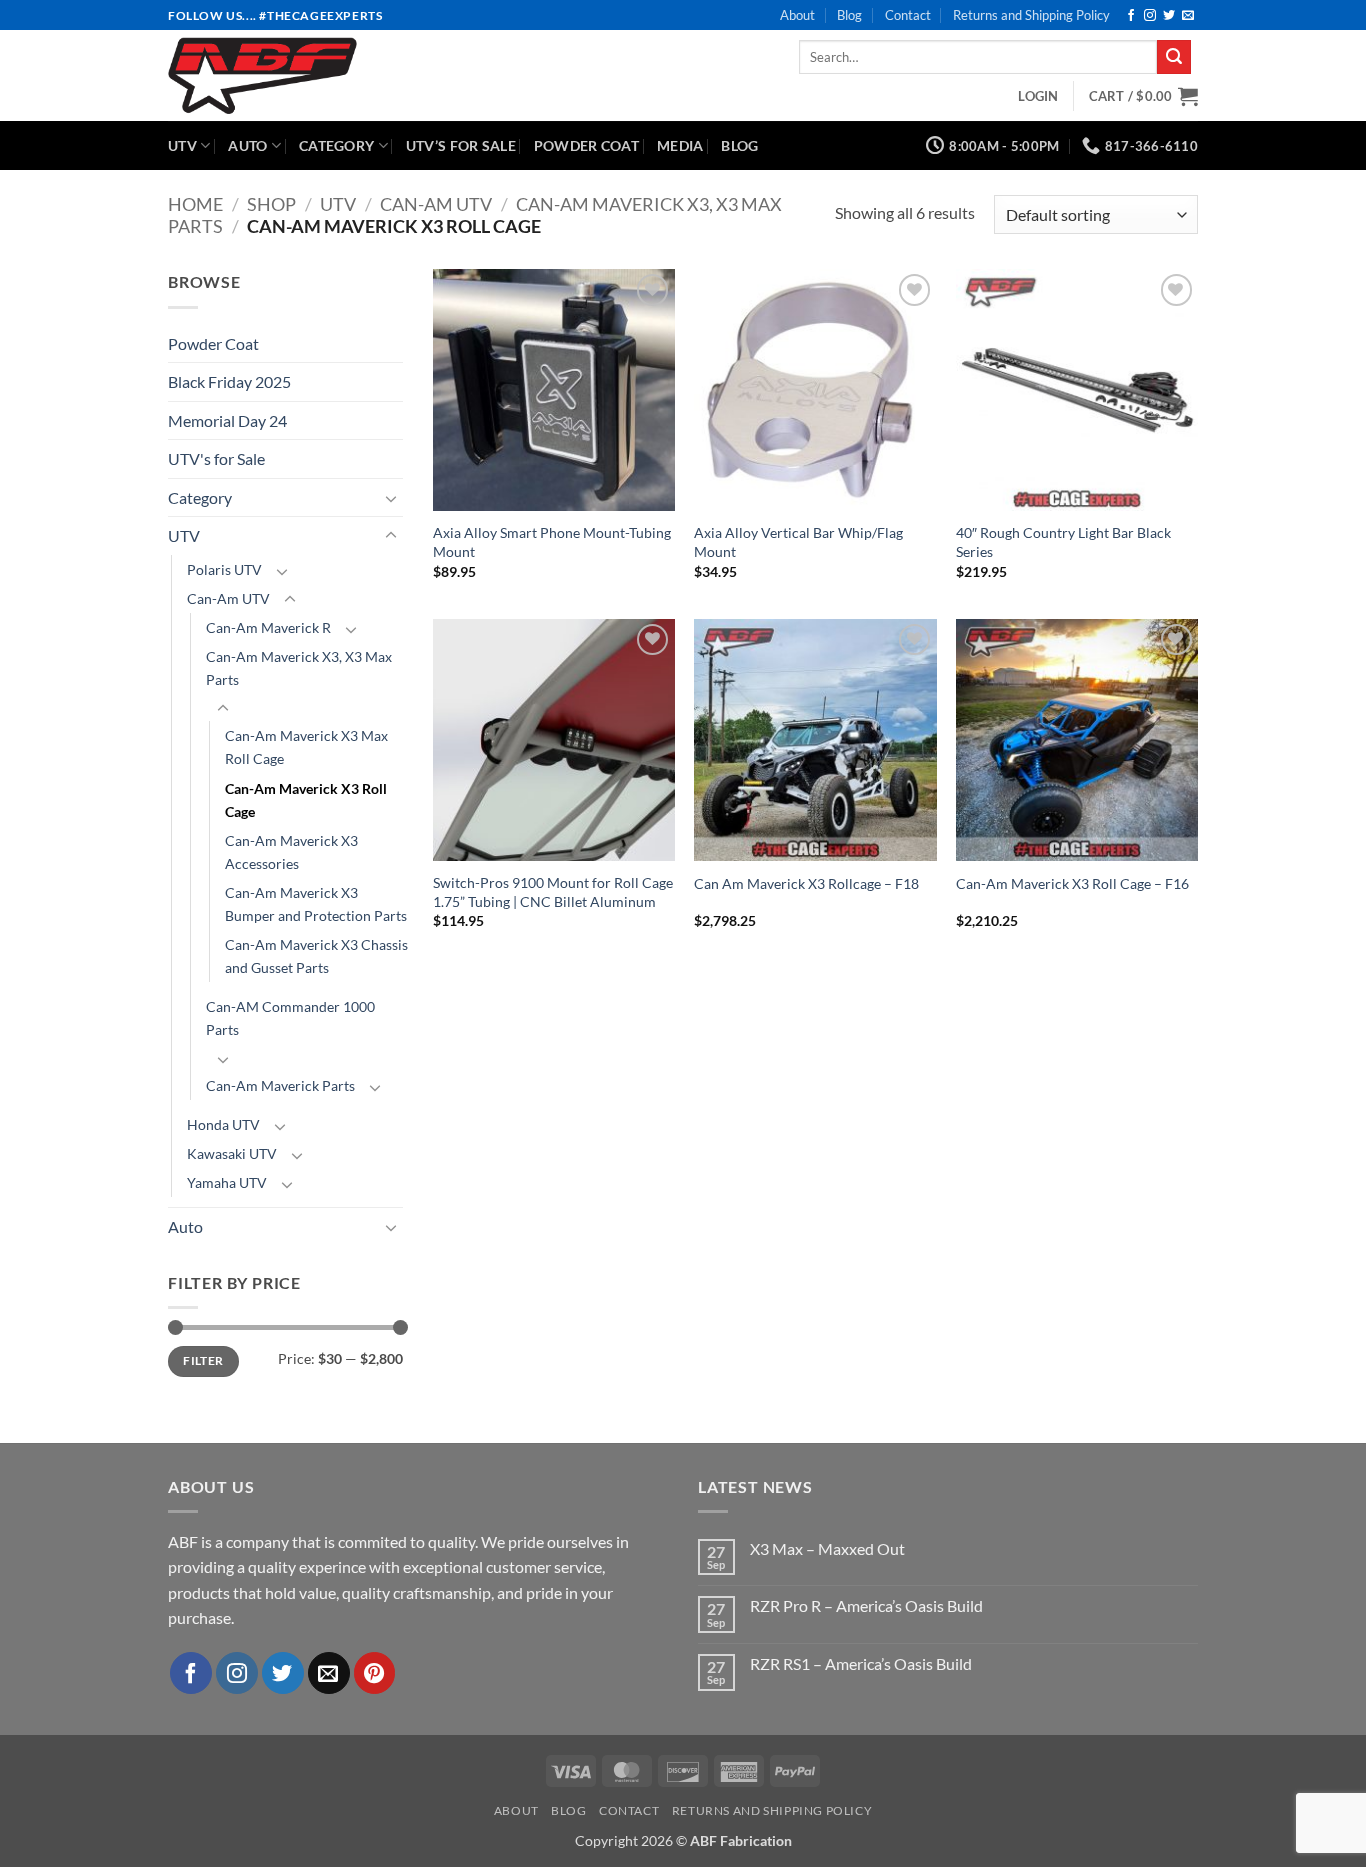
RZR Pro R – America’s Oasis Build (866, 1605)
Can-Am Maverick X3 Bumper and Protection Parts (316, 904)
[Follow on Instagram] (1150, 16)
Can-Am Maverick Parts (280, 1085)
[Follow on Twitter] (1169, 16)
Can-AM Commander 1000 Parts (290, 1018)
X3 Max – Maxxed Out (827, 1548)
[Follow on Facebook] (1131, 16)
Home (195, 204)
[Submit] (1174, 57)
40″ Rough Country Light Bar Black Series (1063, 542)
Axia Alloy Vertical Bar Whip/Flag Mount (798, 542)
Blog (849, 15)
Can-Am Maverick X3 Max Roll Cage (306, 747)
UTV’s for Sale (461, 145)
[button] (1038, 96)
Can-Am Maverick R (268, 627)
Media (680, 145)
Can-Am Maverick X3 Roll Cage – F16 (1072, 883)
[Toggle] (391, 498)
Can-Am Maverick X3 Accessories (291, 852)
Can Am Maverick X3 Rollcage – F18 (806, 883)
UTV (182, 145)
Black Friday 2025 (229, 381)
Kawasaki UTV (232, 1153)
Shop (271, 204)
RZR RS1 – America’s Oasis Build (861, 1663)
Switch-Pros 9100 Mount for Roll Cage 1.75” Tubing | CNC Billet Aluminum (553, 892)
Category (336, 145)
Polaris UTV (224, 569)
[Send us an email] (1188, 16)
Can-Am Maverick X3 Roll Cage (306, 800)
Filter (203, 1360)
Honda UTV (223, 1124)
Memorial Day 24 (227, 420)
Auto (247, 145)
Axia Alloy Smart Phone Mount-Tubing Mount (552, 542)
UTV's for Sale (216, 458)
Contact (908, 15)
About (797, 15)
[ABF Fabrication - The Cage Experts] (324, 75)
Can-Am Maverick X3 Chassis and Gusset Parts (316, 956)
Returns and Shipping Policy (1031, 15)
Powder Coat (586, 145)
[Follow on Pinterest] (375, 1673)
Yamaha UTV (227, 1182)
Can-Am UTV (436, 204)
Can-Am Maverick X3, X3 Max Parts (299, 668)
